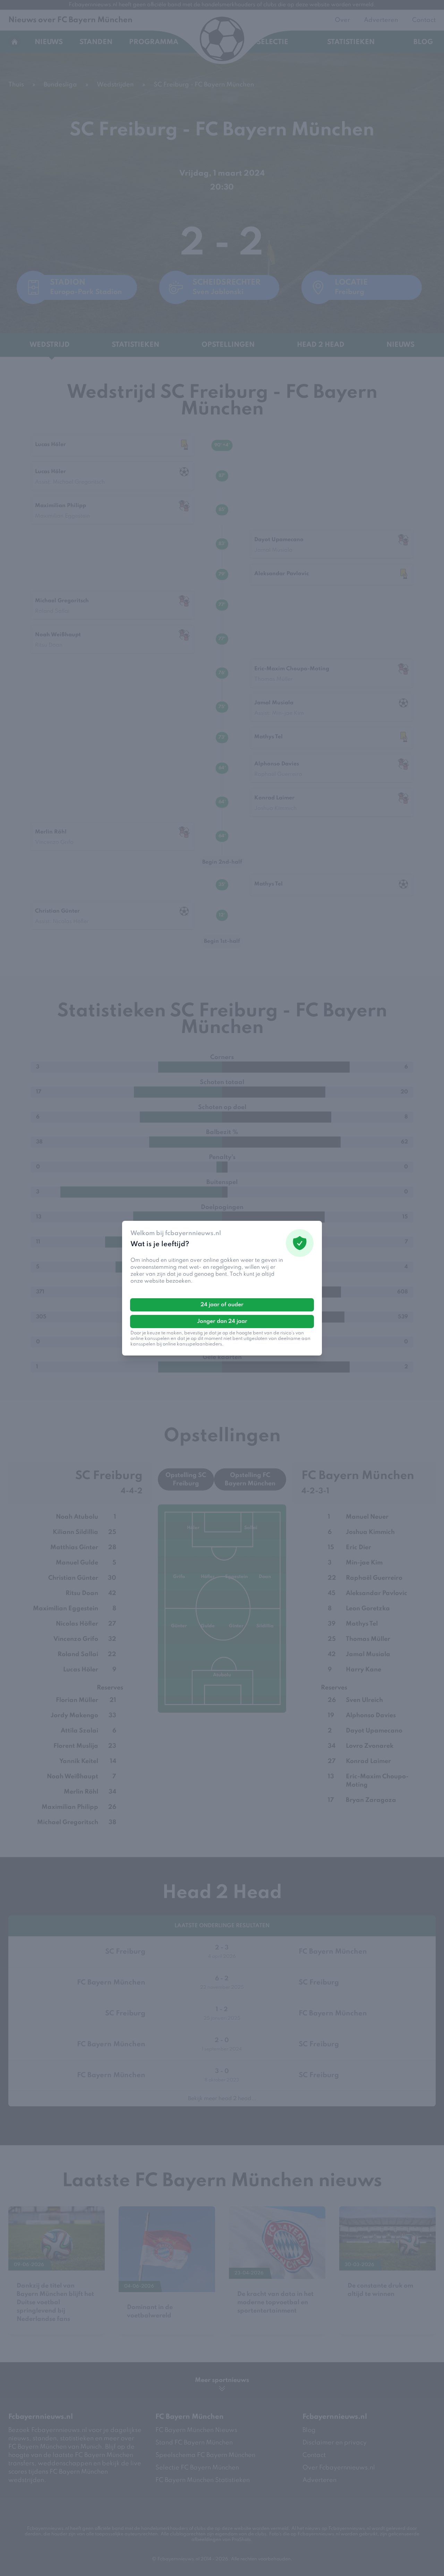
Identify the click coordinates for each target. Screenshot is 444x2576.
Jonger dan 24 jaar (222, 1321)
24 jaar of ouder (222, 1305)
